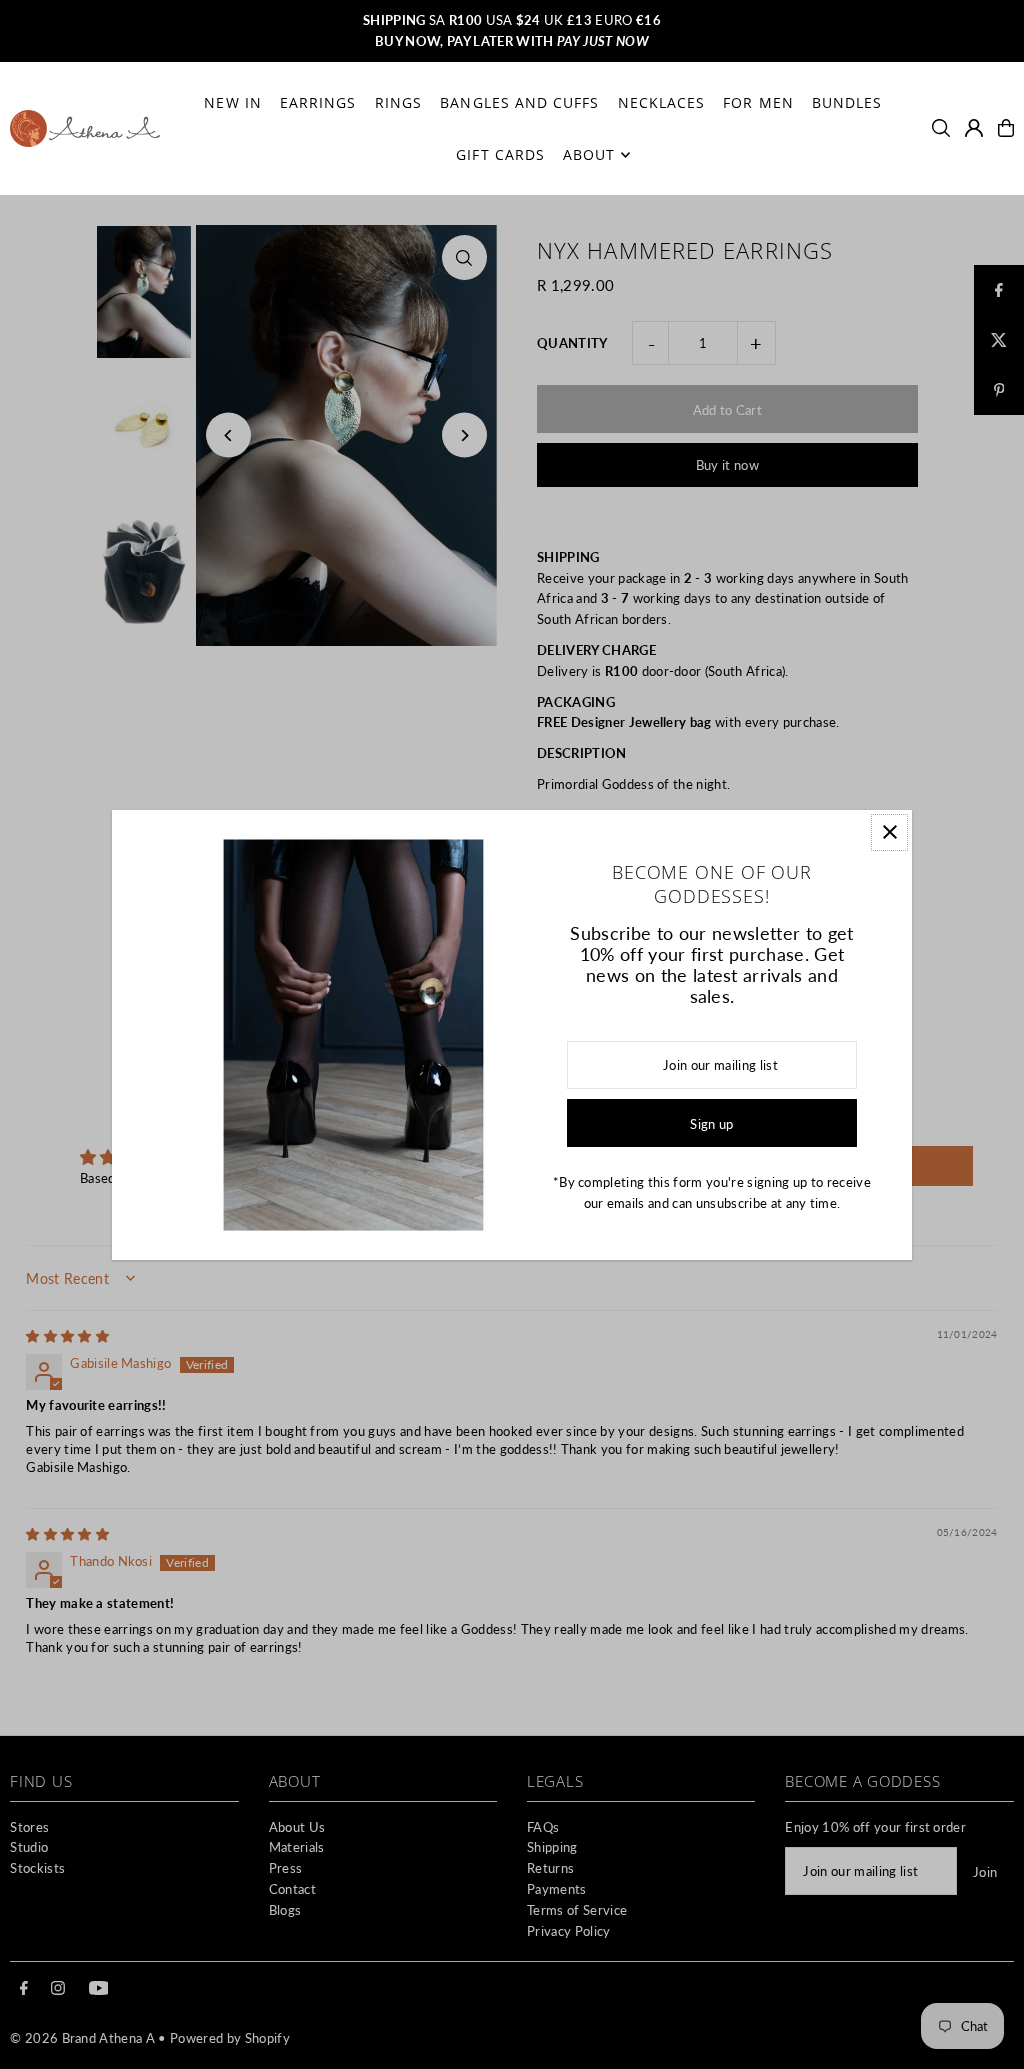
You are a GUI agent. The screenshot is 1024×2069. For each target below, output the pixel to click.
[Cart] (1006, 128)
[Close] (889, 832)
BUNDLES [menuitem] (847, 102)
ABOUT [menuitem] (589, 154)
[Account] (974, 128)
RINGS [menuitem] (398, 102)
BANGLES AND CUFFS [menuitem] (519, 102)
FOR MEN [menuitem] (758, 102)
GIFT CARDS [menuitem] (500, 154)
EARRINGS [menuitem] (318, 102)
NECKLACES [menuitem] (661, 102)
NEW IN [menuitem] (232, 102)
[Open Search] (941, 128)
